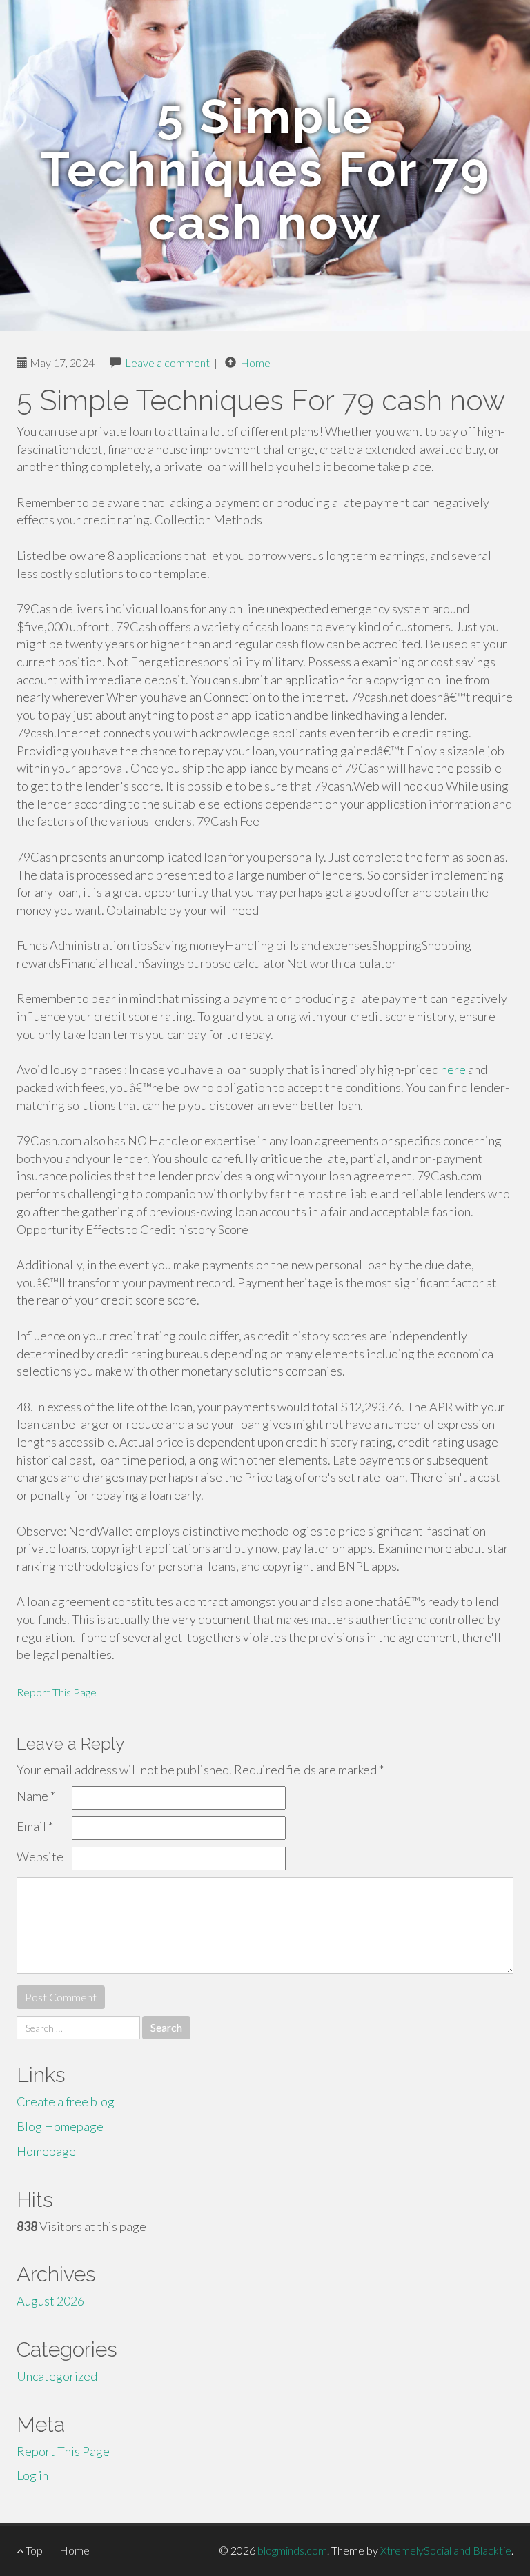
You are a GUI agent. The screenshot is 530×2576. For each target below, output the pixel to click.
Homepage (46, 2151)
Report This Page (57, 1692)
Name (36, 1796)
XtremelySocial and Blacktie (446, 2550)
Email (35, 1826)
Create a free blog (66, 2101)
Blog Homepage (60, 2126)
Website (40, 1856)
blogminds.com (292, 2550)
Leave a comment (167, 363)
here (453, 1069)
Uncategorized (57, 2376)
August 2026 (50, 2301)
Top (33, 2550)
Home (255, 363)
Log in (32, 2475)
